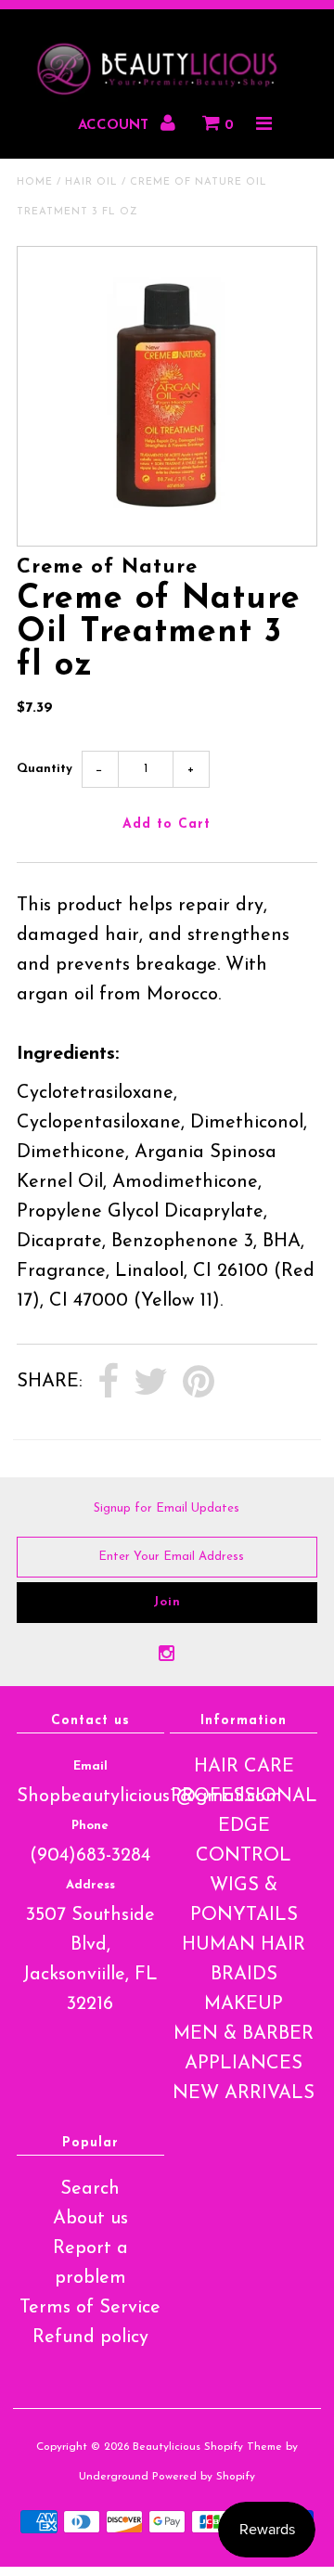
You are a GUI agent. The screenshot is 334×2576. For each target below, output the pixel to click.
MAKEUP (244, 2004)
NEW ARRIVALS (244, 2093)
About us (90, 2219)
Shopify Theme (243, 2447)
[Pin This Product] (199, 1383)
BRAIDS (244, 1975)
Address (90, 1885)
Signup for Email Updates (167, 1508)
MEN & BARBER (244, 2034)
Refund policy (90, 2338)
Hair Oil (91, 182)
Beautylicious (167, 2447)
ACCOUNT (116, 126)
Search (90, 2189)
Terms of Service (90, 2308)
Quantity (45, 769)
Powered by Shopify (204, 2477)
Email (90, 1766)
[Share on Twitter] (151, 1383)
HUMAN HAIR (244, 1945)
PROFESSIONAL (244, 1797)
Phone (90, 1826)
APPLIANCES (244, 2064)
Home (35, 182)
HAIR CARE (244, 1767)
